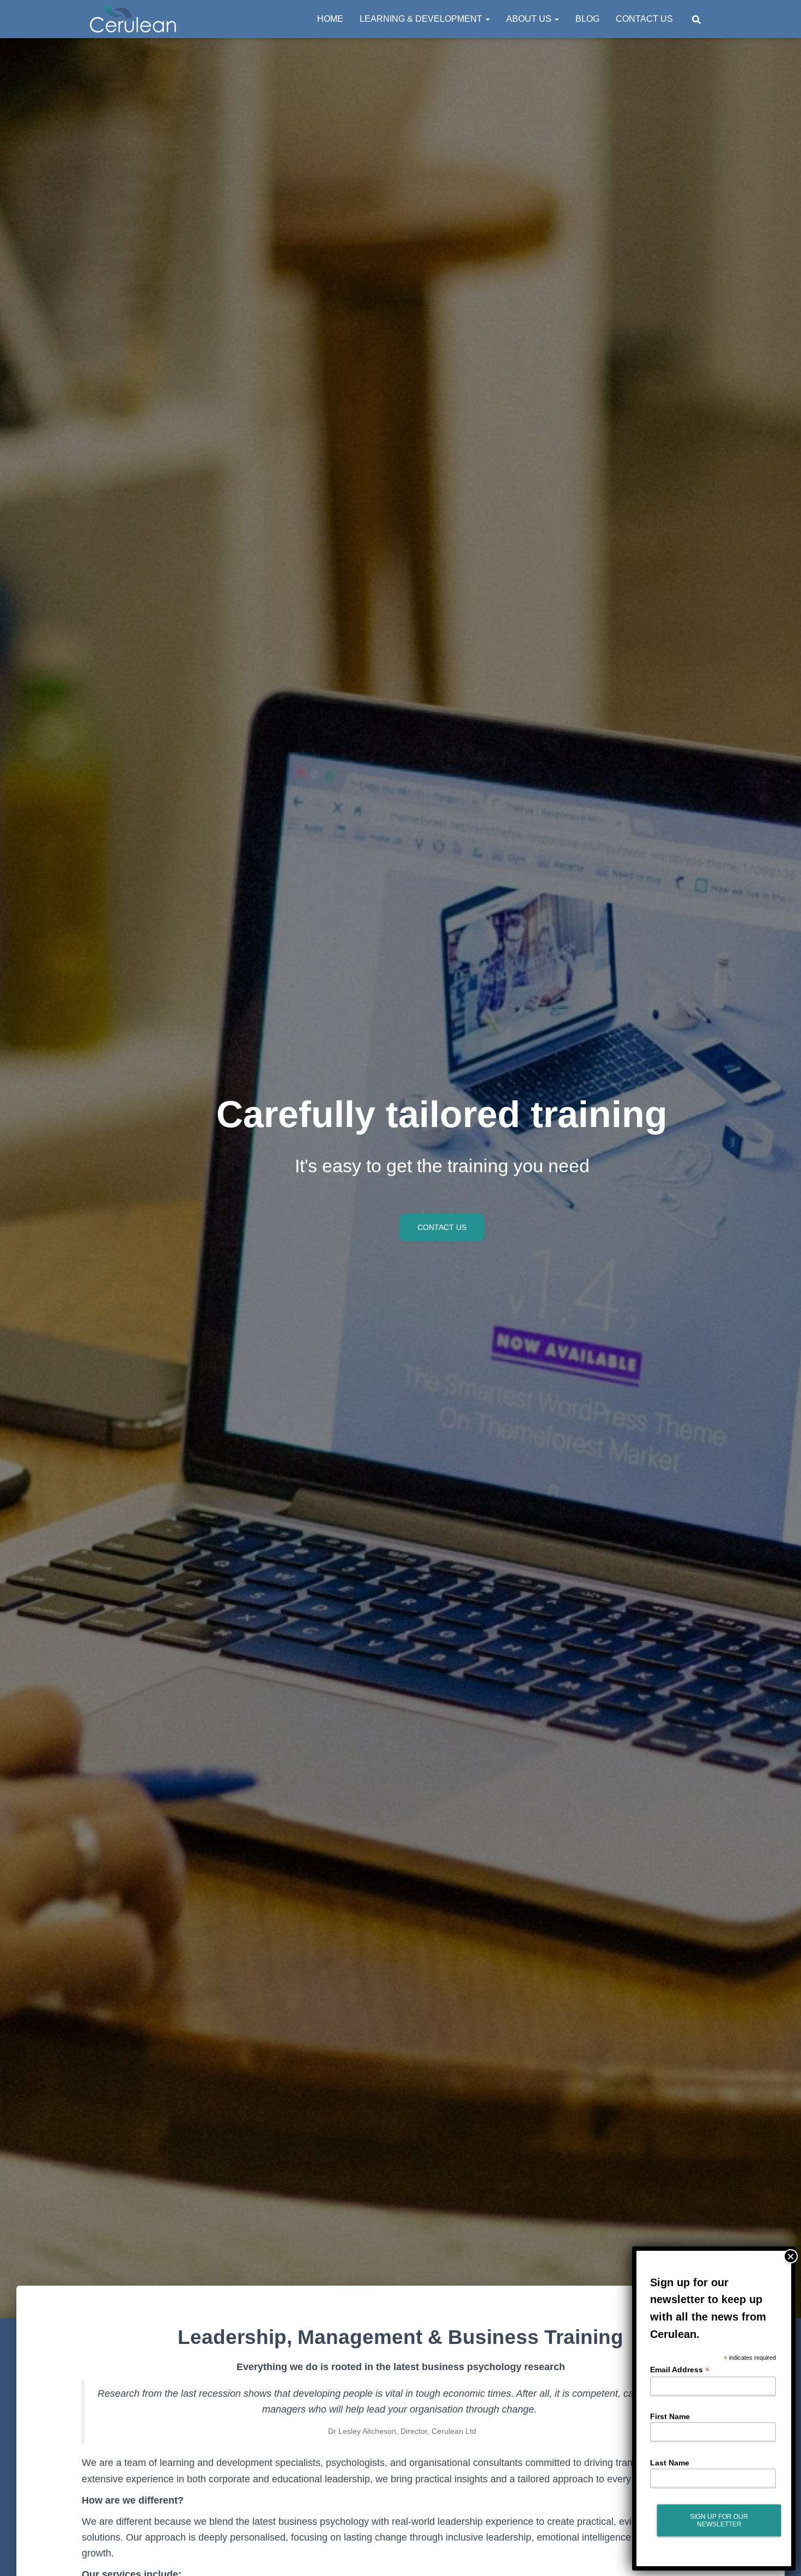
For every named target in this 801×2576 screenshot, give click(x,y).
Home (330, 19)
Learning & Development (422, 19)
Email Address (680, 2370)
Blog (587, 19)
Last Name (670, 2462)
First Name (670, 2416)
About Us (530, 19)
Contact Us (644, 19)
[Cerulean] (133, 19)
